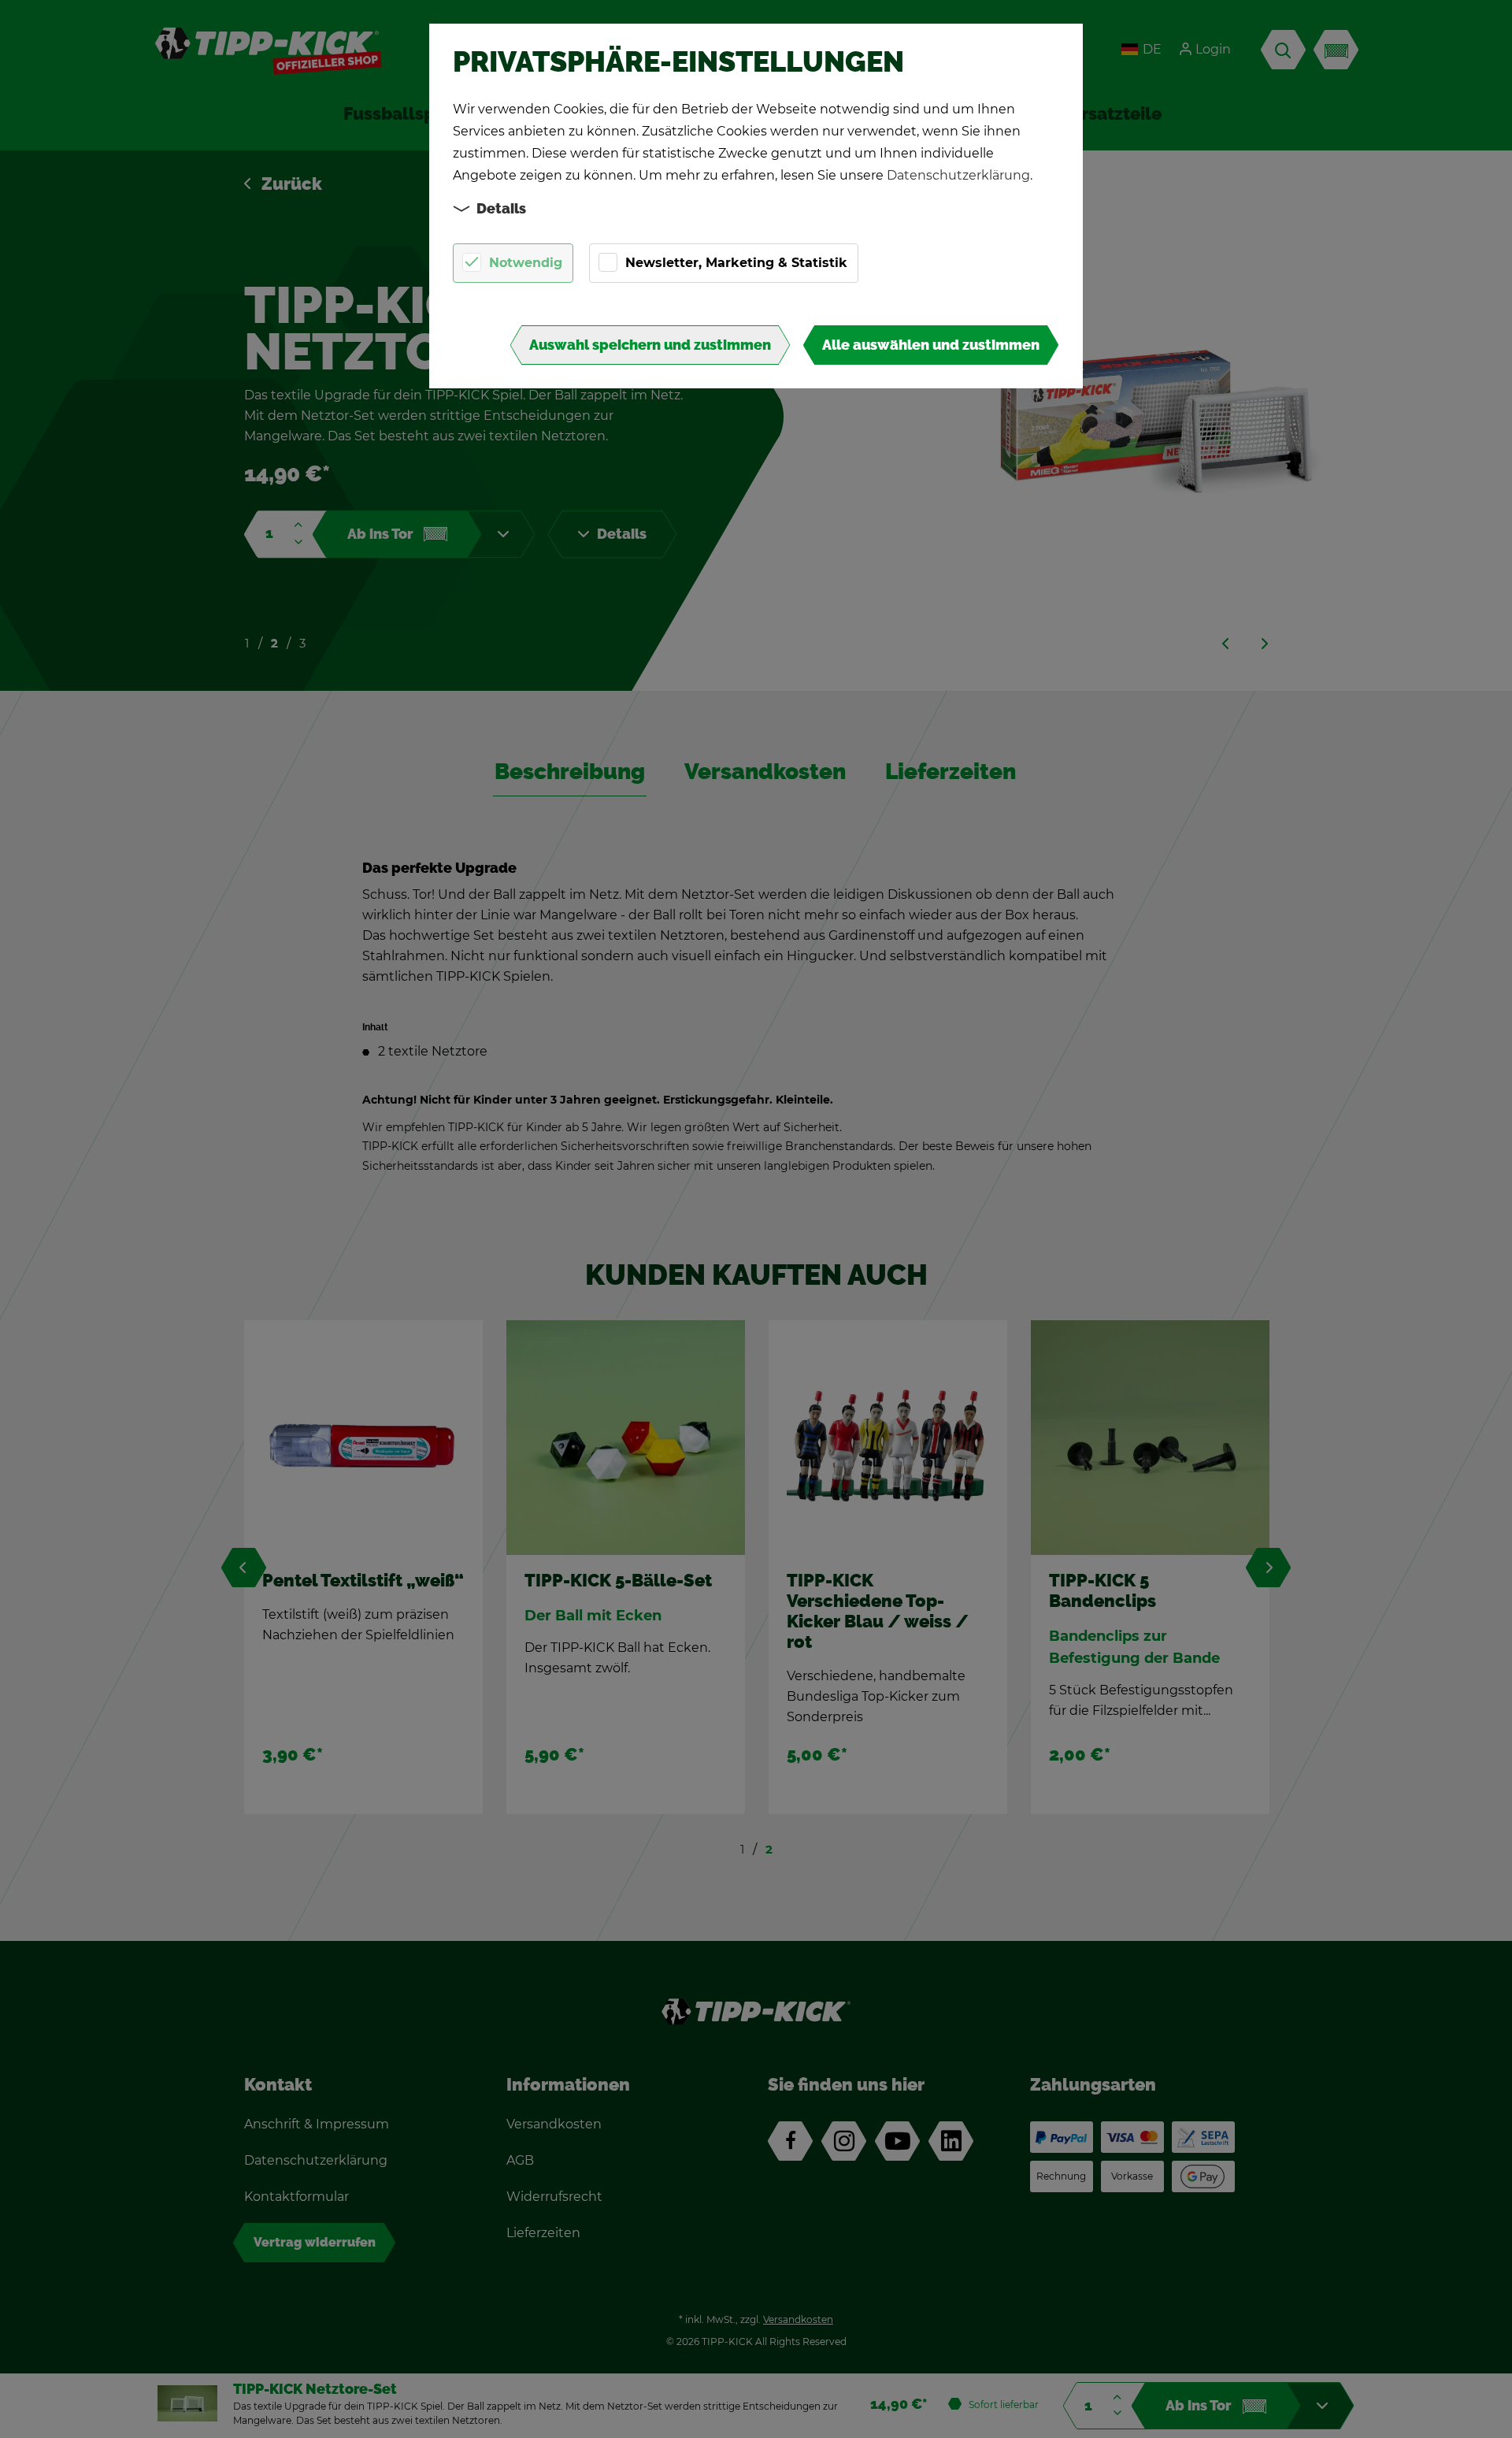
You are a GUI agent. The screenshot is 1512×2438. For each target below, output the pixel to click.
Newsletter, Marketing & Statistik (736, 263)
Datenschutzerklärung (958, 175)
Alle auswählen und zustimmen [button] (931, 345)
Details (501, 209)
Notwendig (526, 263)
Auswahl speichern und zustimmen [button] (650, 345)
